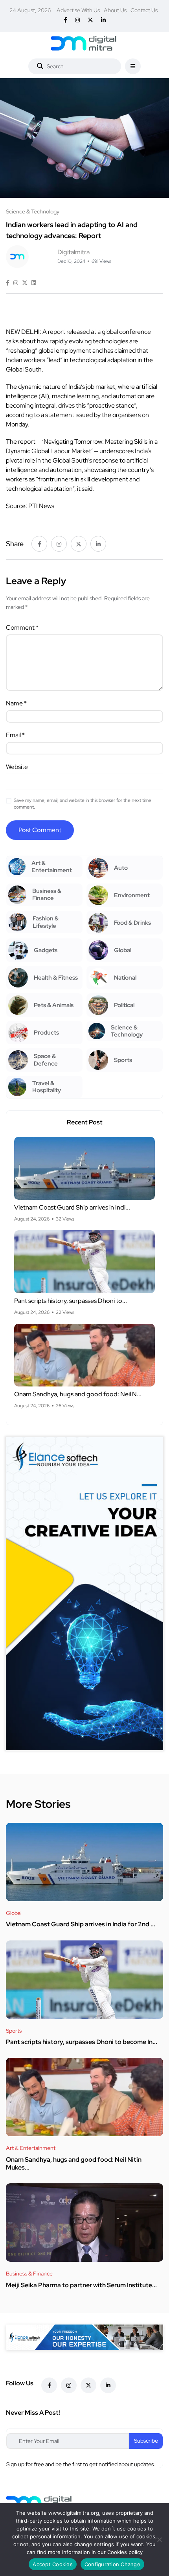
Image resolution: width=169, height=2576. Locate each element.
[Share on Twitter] (25, 283)
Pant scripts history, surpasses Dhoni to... (71, 1301)
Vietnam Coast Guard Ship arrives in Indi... (72, 1207)
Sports (14, 2031)
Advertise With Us (78, 10)
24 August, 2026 (30, 10)
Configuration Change (112, 2564)
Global (14, 1913)
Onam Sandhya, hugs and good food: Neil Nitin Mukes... (74, 2163)
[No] (159, 2540)
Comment (22, 628)
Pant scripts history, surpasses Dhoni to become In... (82, 2042)
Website (17, 767)
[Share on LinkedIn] (34, 283)
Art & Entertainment (31, 2148)
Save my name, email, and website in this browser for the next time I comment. (84, 804)
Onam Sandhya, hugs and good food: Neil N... (78, 1394)
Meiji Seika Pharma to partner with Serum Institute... (81, 2285)
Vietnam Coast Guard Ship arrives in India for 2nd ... (81, 1925)
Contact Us (144, 10)
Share (15, 544)
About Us (115, 10)
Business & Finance (29, 2274)
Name (16, 703)
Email (15, 735)
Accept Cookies (53, 2564)
